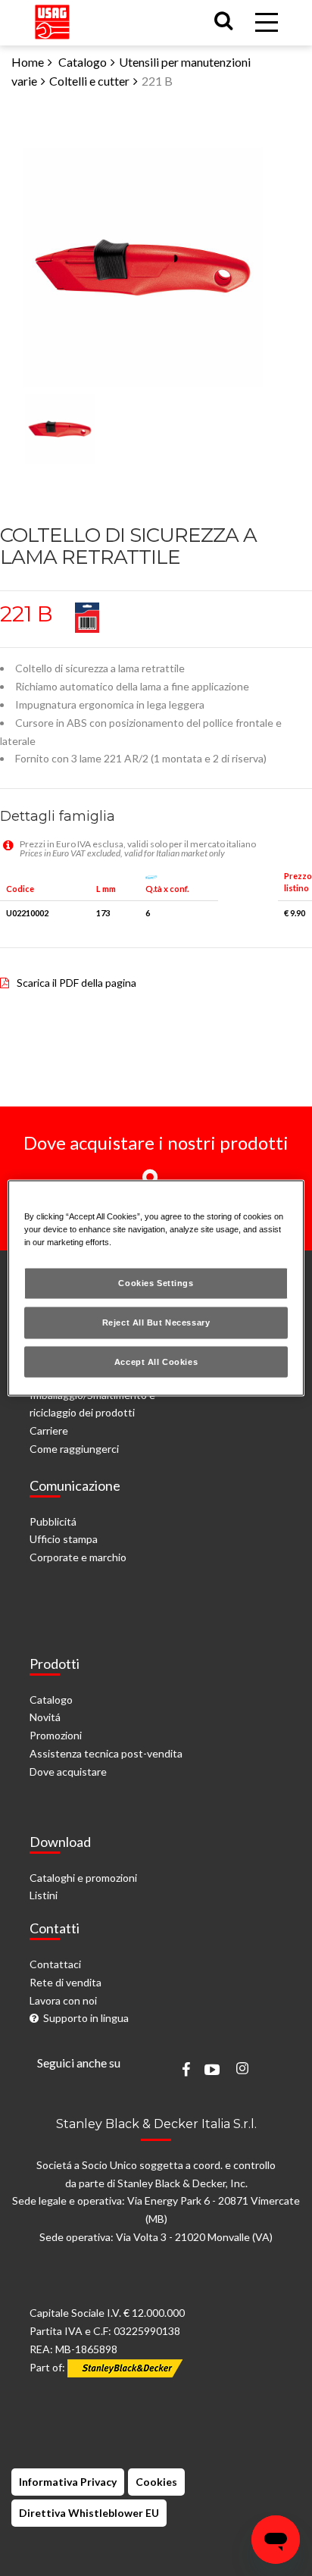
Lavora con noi (63, 2000)
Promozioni (56, 1735)
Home (28, 62)
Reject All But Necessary (156, 1322)
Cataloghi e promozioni (83, 1878)
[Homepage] (52, 19)
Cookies (156, 2482)
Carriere (49, 1430)
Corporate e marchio (78, 1557)
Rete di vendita (66, 1982)
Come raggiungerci (74, 1449)
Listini (44, 1895)
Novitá (45, 1717)
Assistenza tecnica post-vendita (106, 1753)
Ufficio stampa (64, 1539)
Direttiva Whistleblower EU (89, 2513)
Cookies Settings (156, 1282)
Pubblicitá (53, 1521)
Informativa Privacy (68, 2482)
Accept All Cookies (156, 1361)
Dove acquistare (68, 1772)
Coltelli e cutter (89, 81)
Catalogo (83, 62)
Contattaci (55, 1964)
